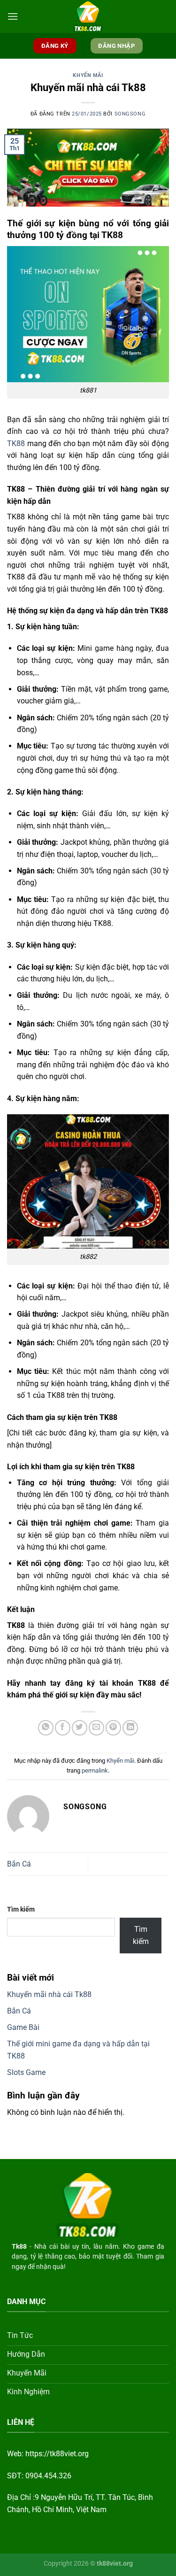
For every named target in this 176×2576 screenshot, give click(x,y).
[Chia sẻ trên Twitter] (80, 1728)
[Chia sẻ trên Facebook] (63, 1728)
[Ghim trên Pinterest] (113, 1728)
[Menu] (13, 16)
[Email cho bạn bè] (96, 1728)
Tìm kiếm (21, 1909)
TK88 (16, 443)
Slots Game (26, 2072)
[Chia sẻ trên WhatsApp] (46, 1728)
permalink (95, 1770)
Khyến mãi (88, 75)
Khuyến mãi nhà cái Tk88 (49, 1994)
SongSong (130, 114)
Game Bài (23, 2027)
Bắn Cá (19, 1864)
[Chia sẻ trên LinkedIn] (130, 1728)
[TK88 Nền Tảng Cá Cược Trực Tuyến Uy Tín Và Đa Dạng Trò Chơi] (88, 16)
